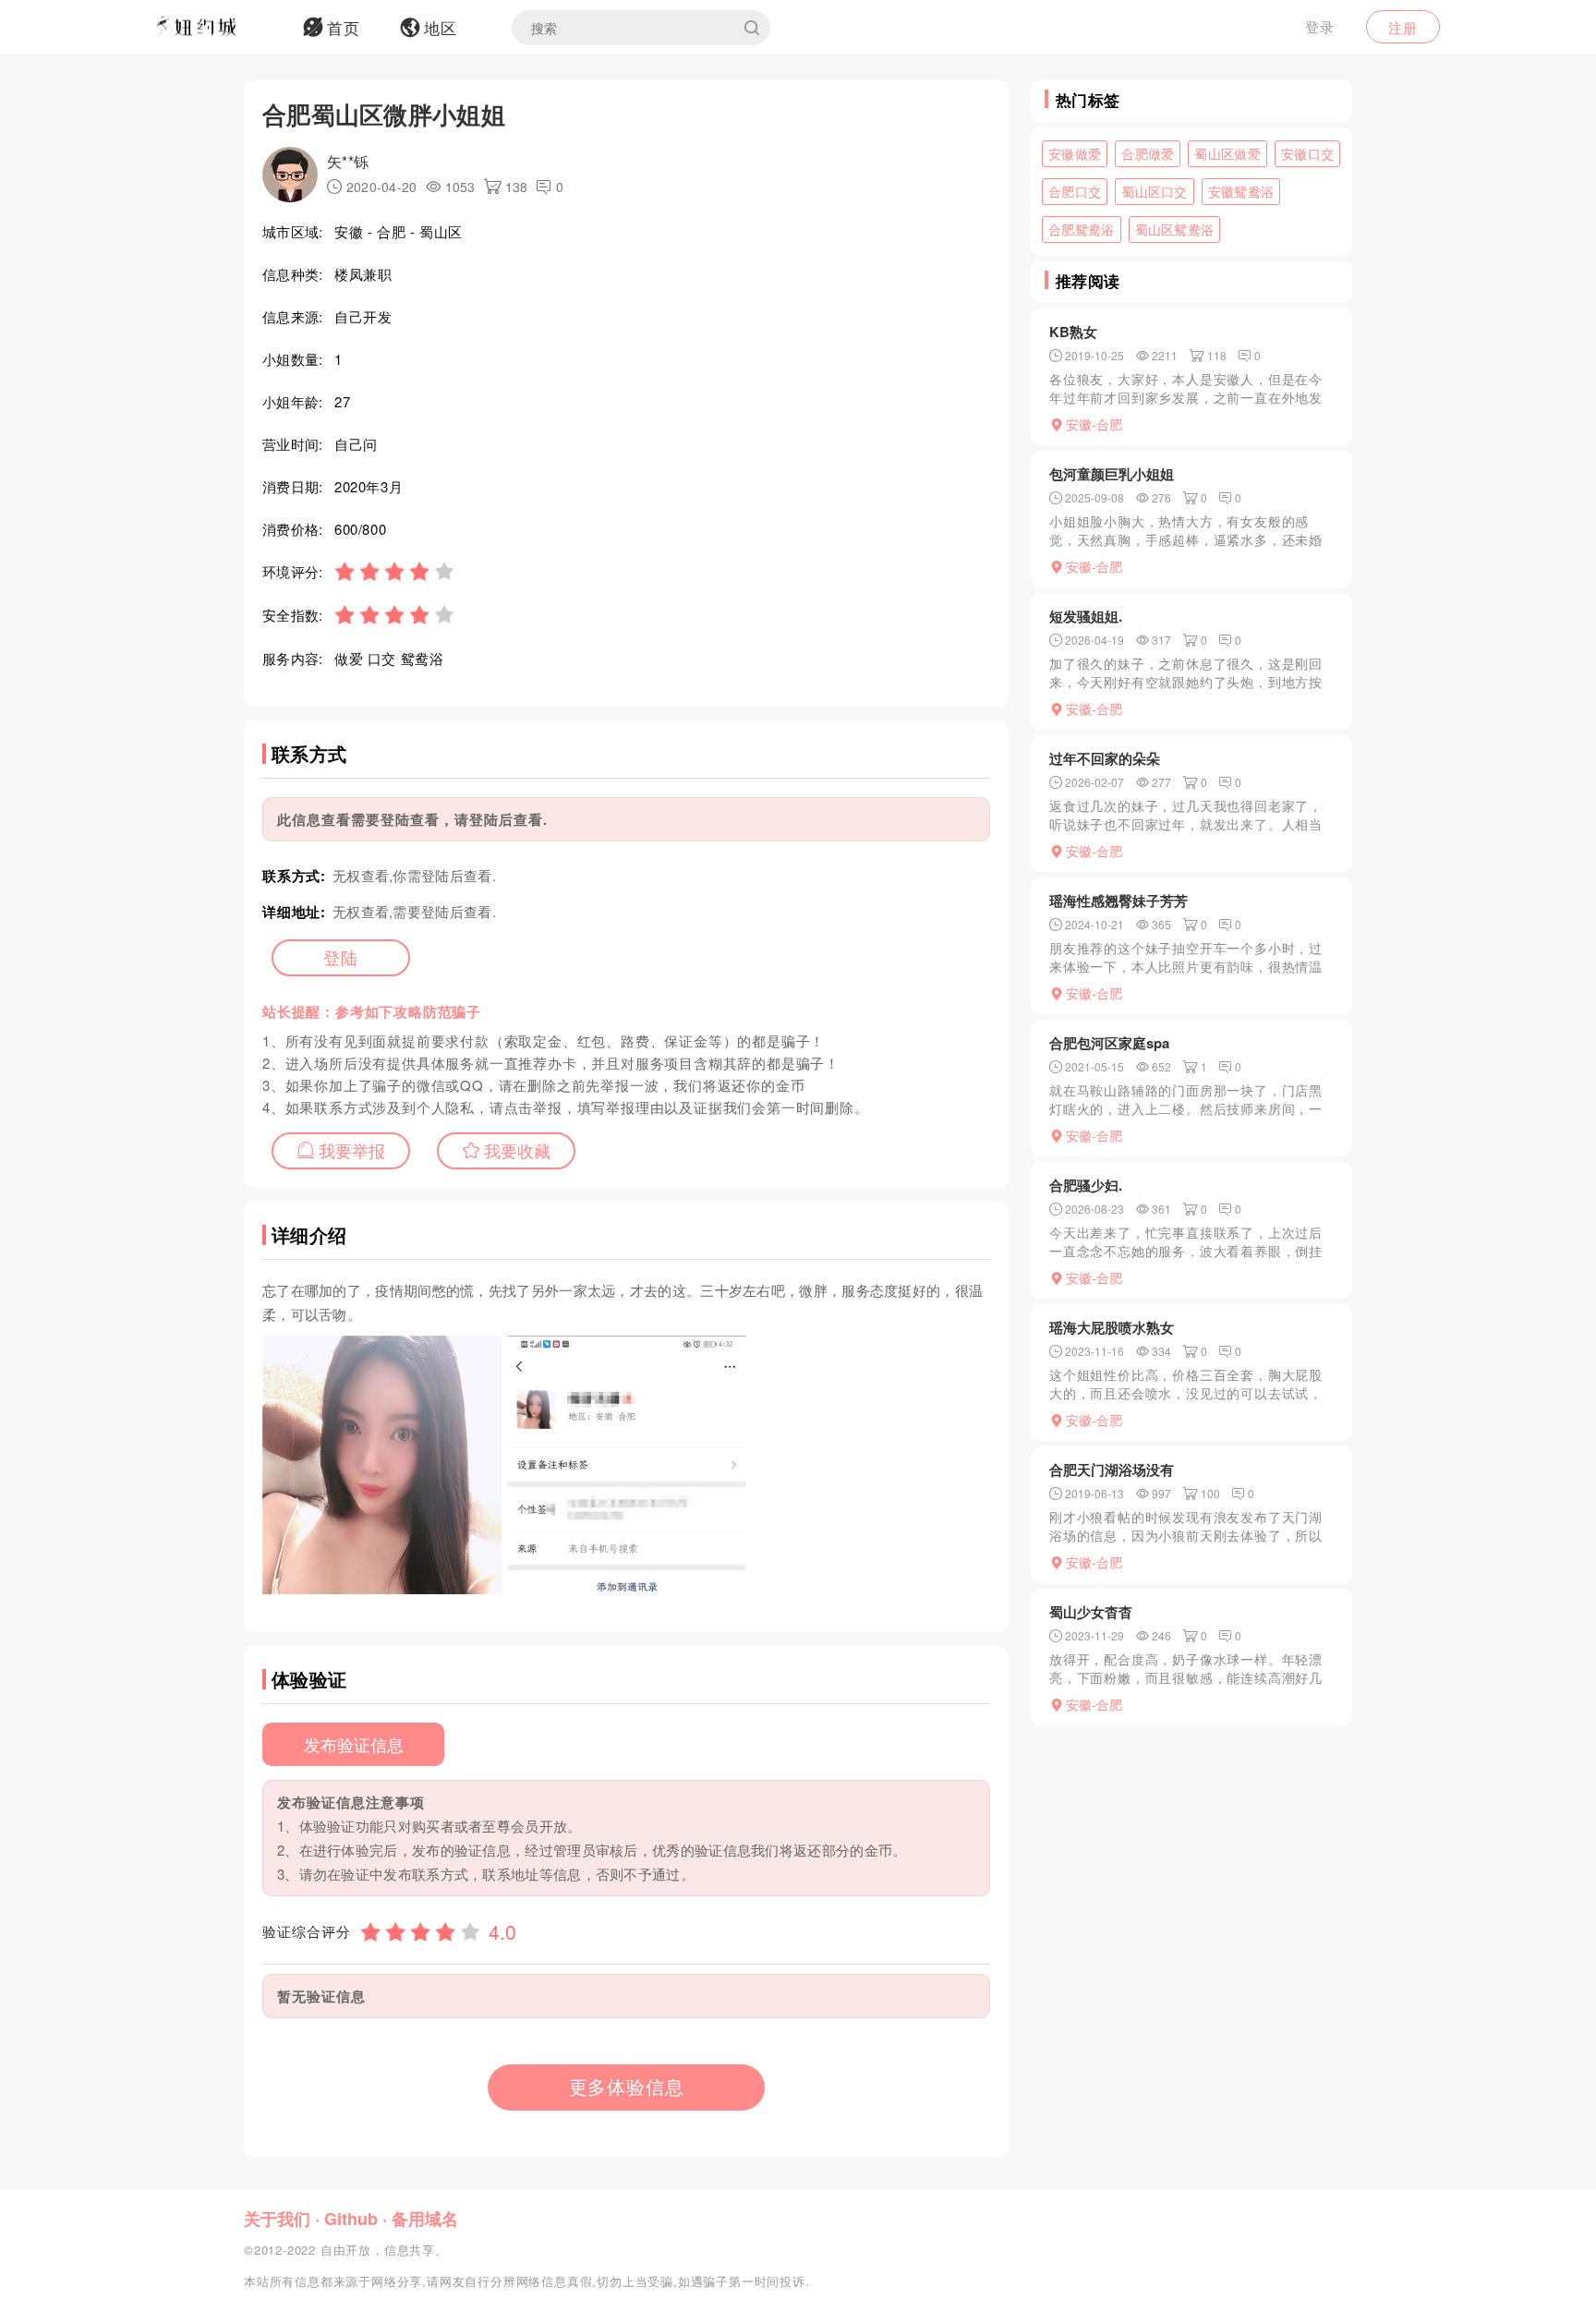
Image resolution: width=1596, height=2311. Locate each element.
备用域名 (425, 2219)
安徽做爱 (1075, 153)
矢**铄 (348, 161)
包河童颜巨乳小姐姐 (1112, 474)
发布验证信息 (354, 1744)
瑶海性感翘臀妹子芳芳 (1118, 901)
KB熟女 (1073, 332)
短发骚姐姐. (1086, 616)
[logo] (221, 28)
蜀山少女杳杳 (1091, 1612)
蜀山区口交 (1155, 191)
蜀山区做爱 (1227, 153)
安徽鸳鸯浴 (1241, 191)
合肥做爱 (1148, 153)
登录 (1320, 26)
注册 (1403, 27)
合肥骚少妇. (1086, 1185)
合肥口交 (1075, 191)
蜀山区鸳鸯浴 (1175, 229)
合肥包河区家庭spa (1109, 1043)
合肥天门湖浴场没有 (1112, 1470)
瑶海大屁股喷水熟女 (1112, 1327)
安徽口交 (1307, 153)
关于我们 (277, 2219)
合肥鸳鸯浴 (1082, 229)
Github (351, 2219)
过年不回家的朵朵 (1105, 758)
